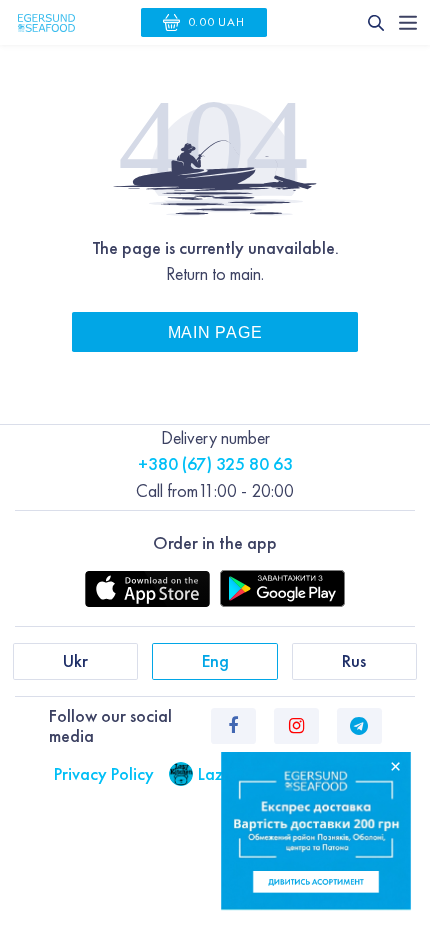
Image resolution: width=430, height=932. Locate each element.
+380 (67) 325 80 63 (215, 463)
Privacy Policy (104, 773)
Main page (215, 332)
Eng (215, 660)
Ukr (75, 660)
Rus (354, 660)
